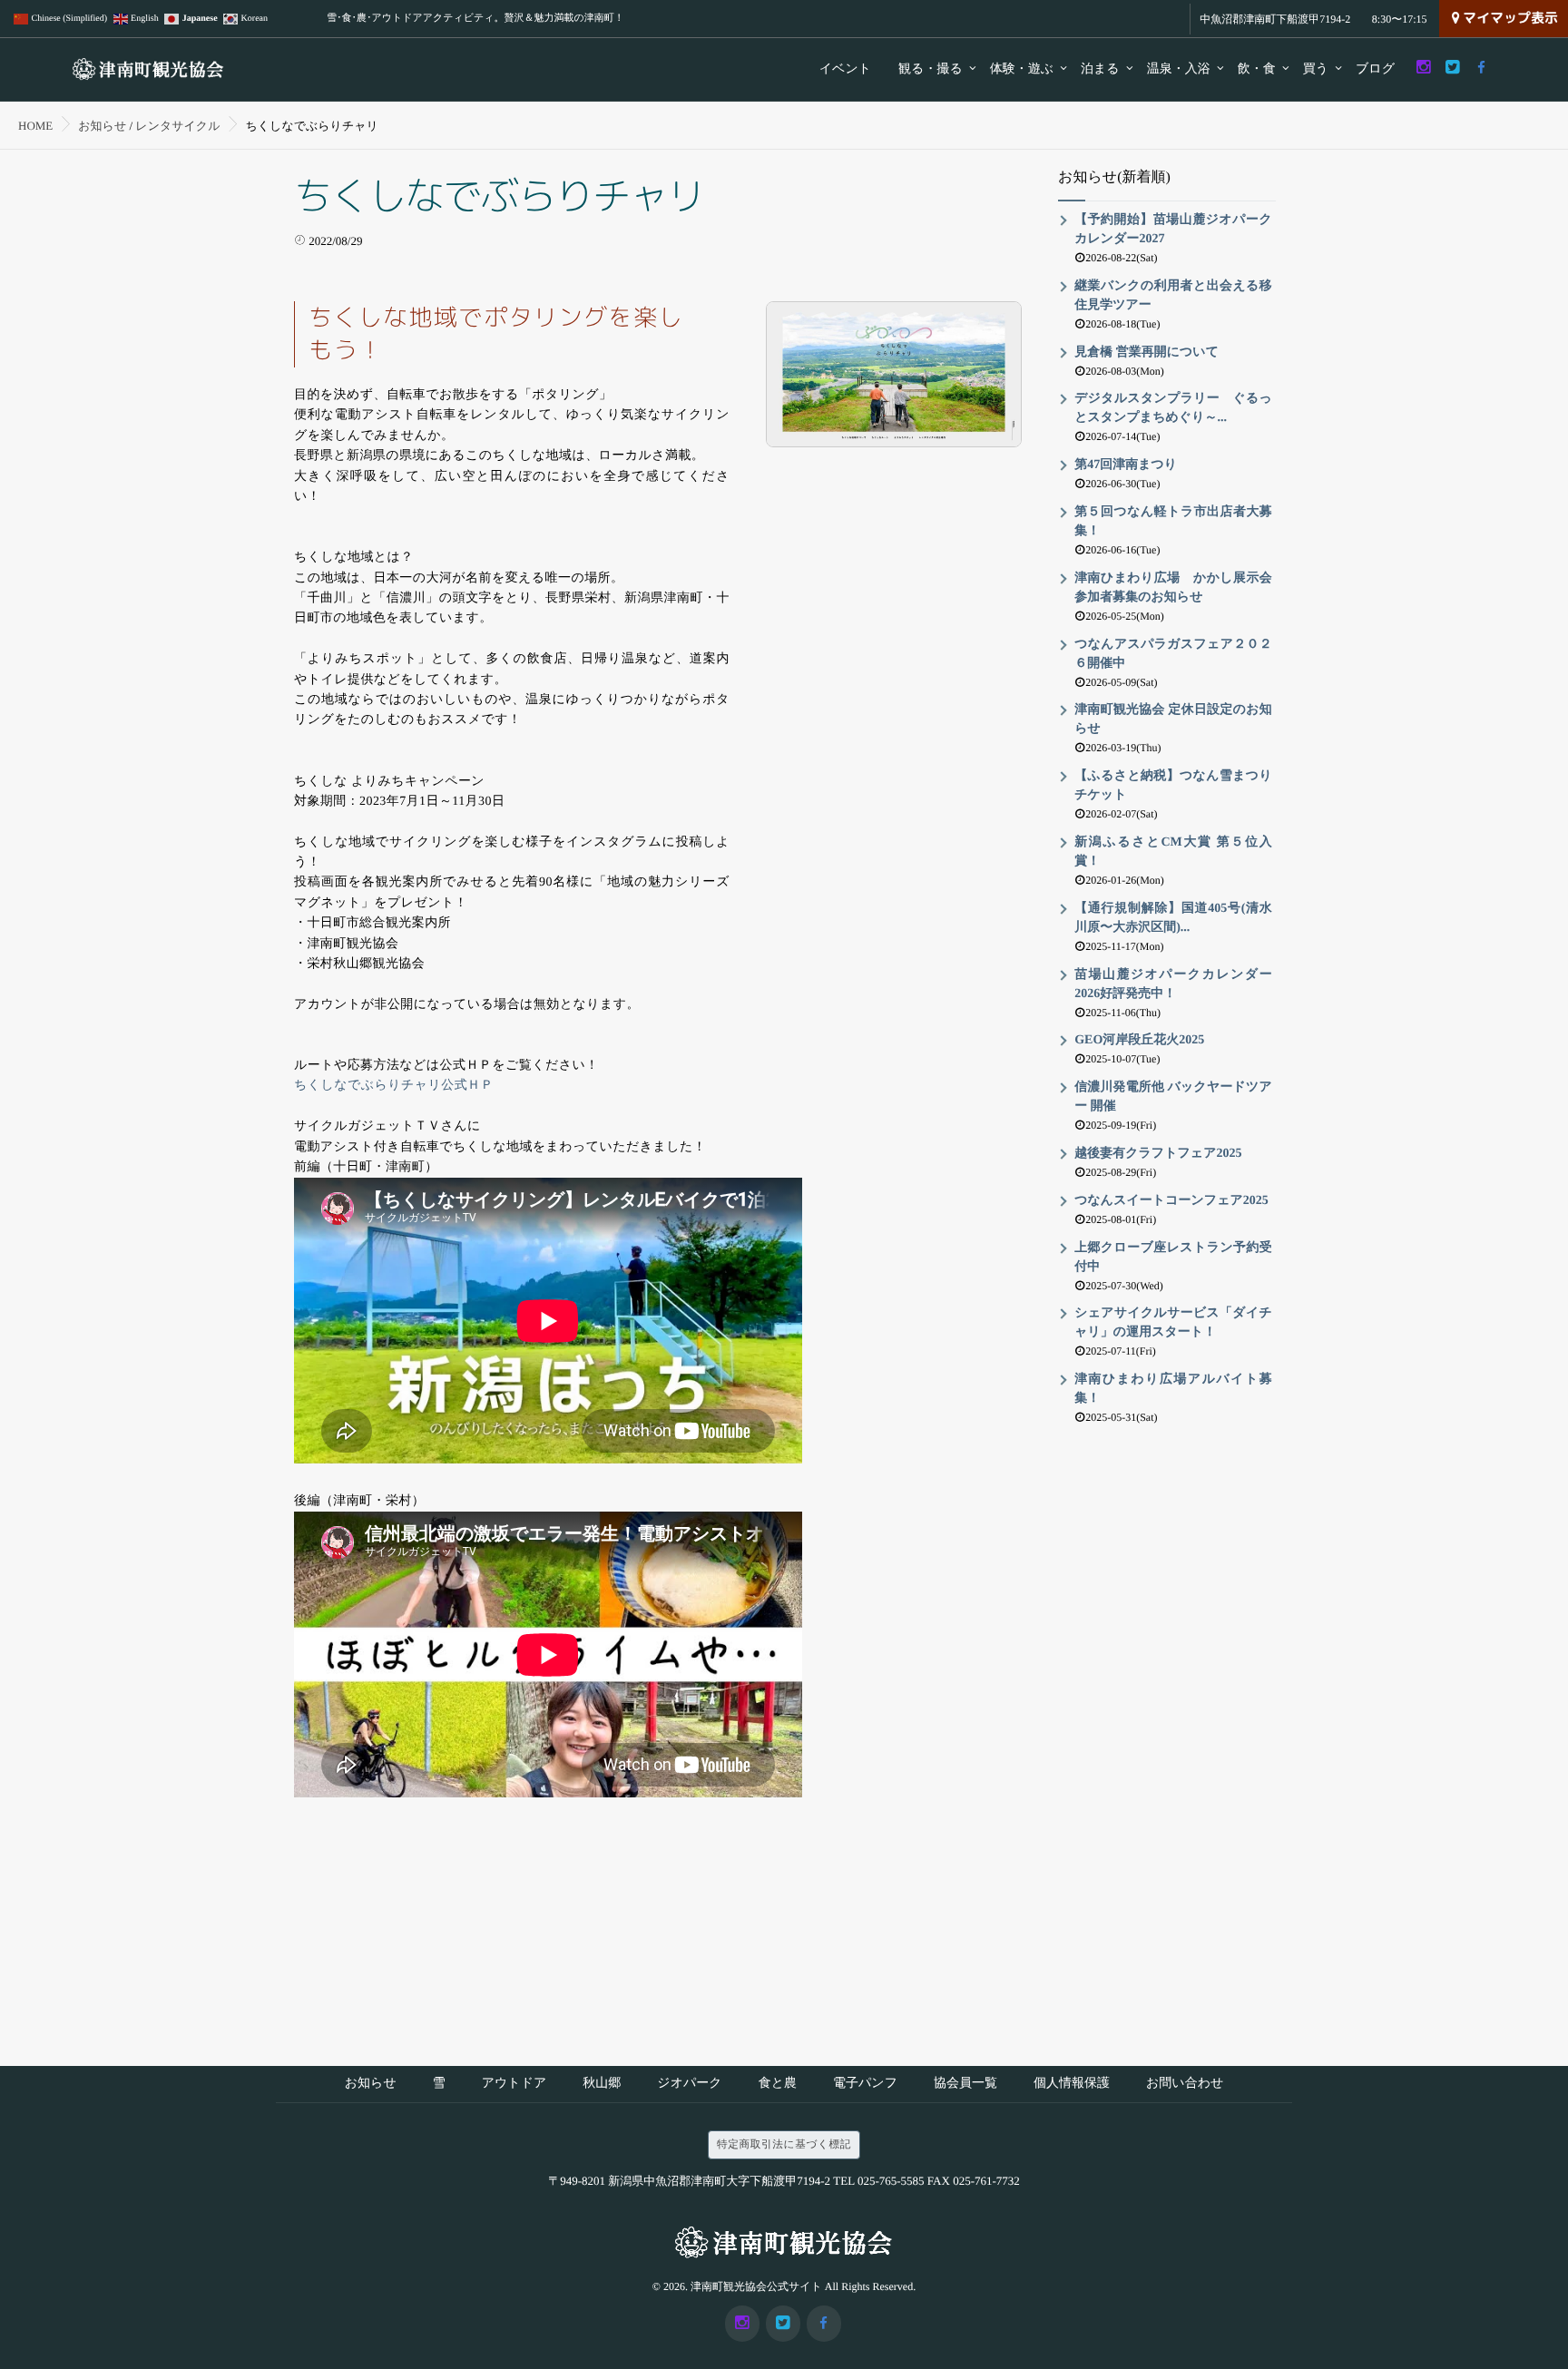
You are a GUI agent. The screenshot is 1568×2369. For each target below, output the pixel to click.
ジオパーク (689, 2084)
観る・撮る (931, 69)
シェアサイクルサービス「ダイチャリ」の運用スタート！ (1173, 1323)
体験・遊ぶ (1022, 69)
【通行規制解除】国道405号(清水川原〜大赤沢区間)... (1173, 918)
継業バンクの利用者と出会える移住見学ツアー (1173, 296)
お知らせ (371, 2084)
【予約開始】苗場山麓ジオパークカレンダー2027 (1173, 230)
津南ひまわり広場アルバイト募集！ (1173, 1389)
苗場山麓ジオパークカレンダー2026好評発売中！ (1173, 984)
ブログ (1375, 69)
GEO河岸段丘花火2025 (1139, 1040)
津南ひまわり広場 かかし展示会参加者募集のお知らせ (1173, 588)
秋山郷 (602, 2084)
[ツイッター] (1452, 68)
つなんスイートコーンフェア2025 (1171, 1201)
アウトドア (514, 2084)
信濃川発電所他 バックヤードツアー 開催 (1173, 1097)
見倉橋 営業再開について (1147, 352)
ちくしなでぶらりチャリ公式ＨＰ (394, 1086)
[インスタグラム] (1423, 68)
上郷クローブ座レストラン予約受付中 (1173, 1258)
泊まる (1100, 69)
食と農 (778, 2084)
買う (1316, 69)
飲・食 (1257, 69)
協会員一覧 (965, 2084)
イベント (845, 69)
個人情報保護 (1072, 2084)
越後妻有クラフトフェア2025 (1158, 1154)
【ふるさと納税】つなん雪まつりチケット (1173, 786)
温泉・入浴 (1179, 69)
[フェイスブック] (1481, 68)
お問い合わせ (1185, 2084)
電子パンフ (865, 2084)
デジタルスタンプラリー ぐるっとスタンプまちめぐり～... (1173, 408)
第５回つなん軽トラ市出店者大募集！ (1173, 522)
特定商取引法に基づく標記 (784, 2144)
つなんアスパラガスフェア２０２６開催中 (1173, 654)
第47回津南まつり (1126, 465)
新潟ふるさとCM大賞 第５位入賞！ (1173, 852)
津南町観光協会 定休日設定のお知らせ (1173, 720)
